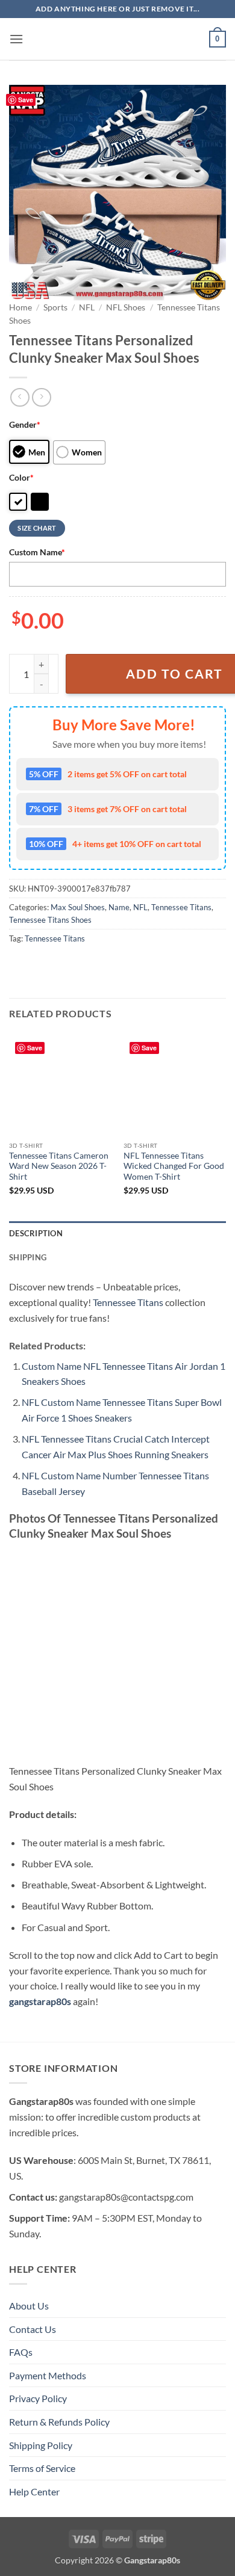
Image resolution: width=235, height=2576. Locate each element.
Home (20, 307)
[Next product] (20, 397)
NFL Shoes (126, 307)
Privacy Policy (38, 2398)
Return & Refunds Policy (59, 2422)
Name (119, 907)
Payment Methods (48, 2375)
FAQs (21, 2352)
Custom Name (37, 552)
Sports (55, 307)
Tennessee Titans (181, 907)
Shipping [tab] (28, 1257)
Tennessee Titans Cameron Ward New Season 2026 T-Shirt (59, 1166)
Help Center (34, 2491)
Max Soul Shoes (78, 907)
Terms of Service (42, 2468)
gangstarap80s (40, 2001)
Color (21, 477)
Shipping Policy (41, 2445)
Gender (25, 424)
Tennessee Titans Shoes (50, 920)
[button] (16, 39)
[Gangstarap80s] (117, 39)
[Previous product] (41, 397)
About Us (29, 2306)
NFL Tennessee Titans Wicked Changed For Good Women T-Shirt (174, 1166)
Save (26, 100)
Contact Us (33, 2329)
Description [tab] (36, 1233)
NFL (87, 307)
